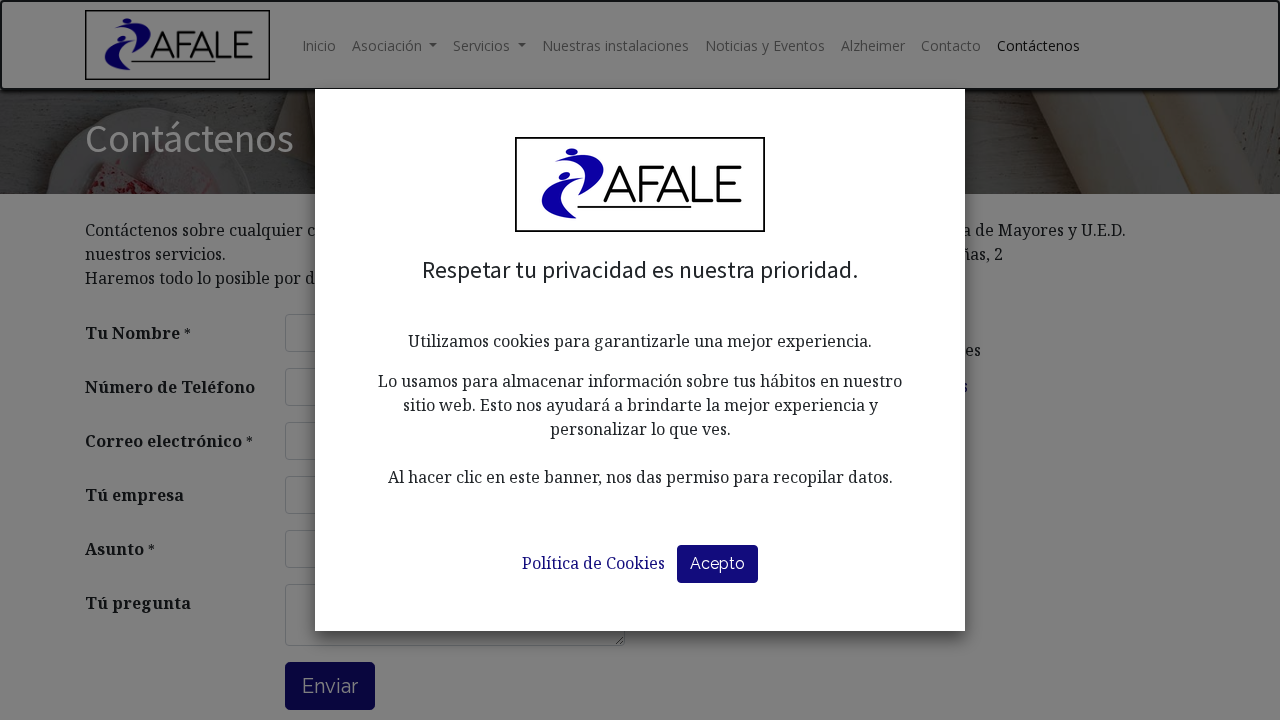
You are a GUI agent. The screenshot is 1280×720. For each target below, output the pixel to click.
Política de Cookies (593, 563)
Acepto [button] (717, 563)
